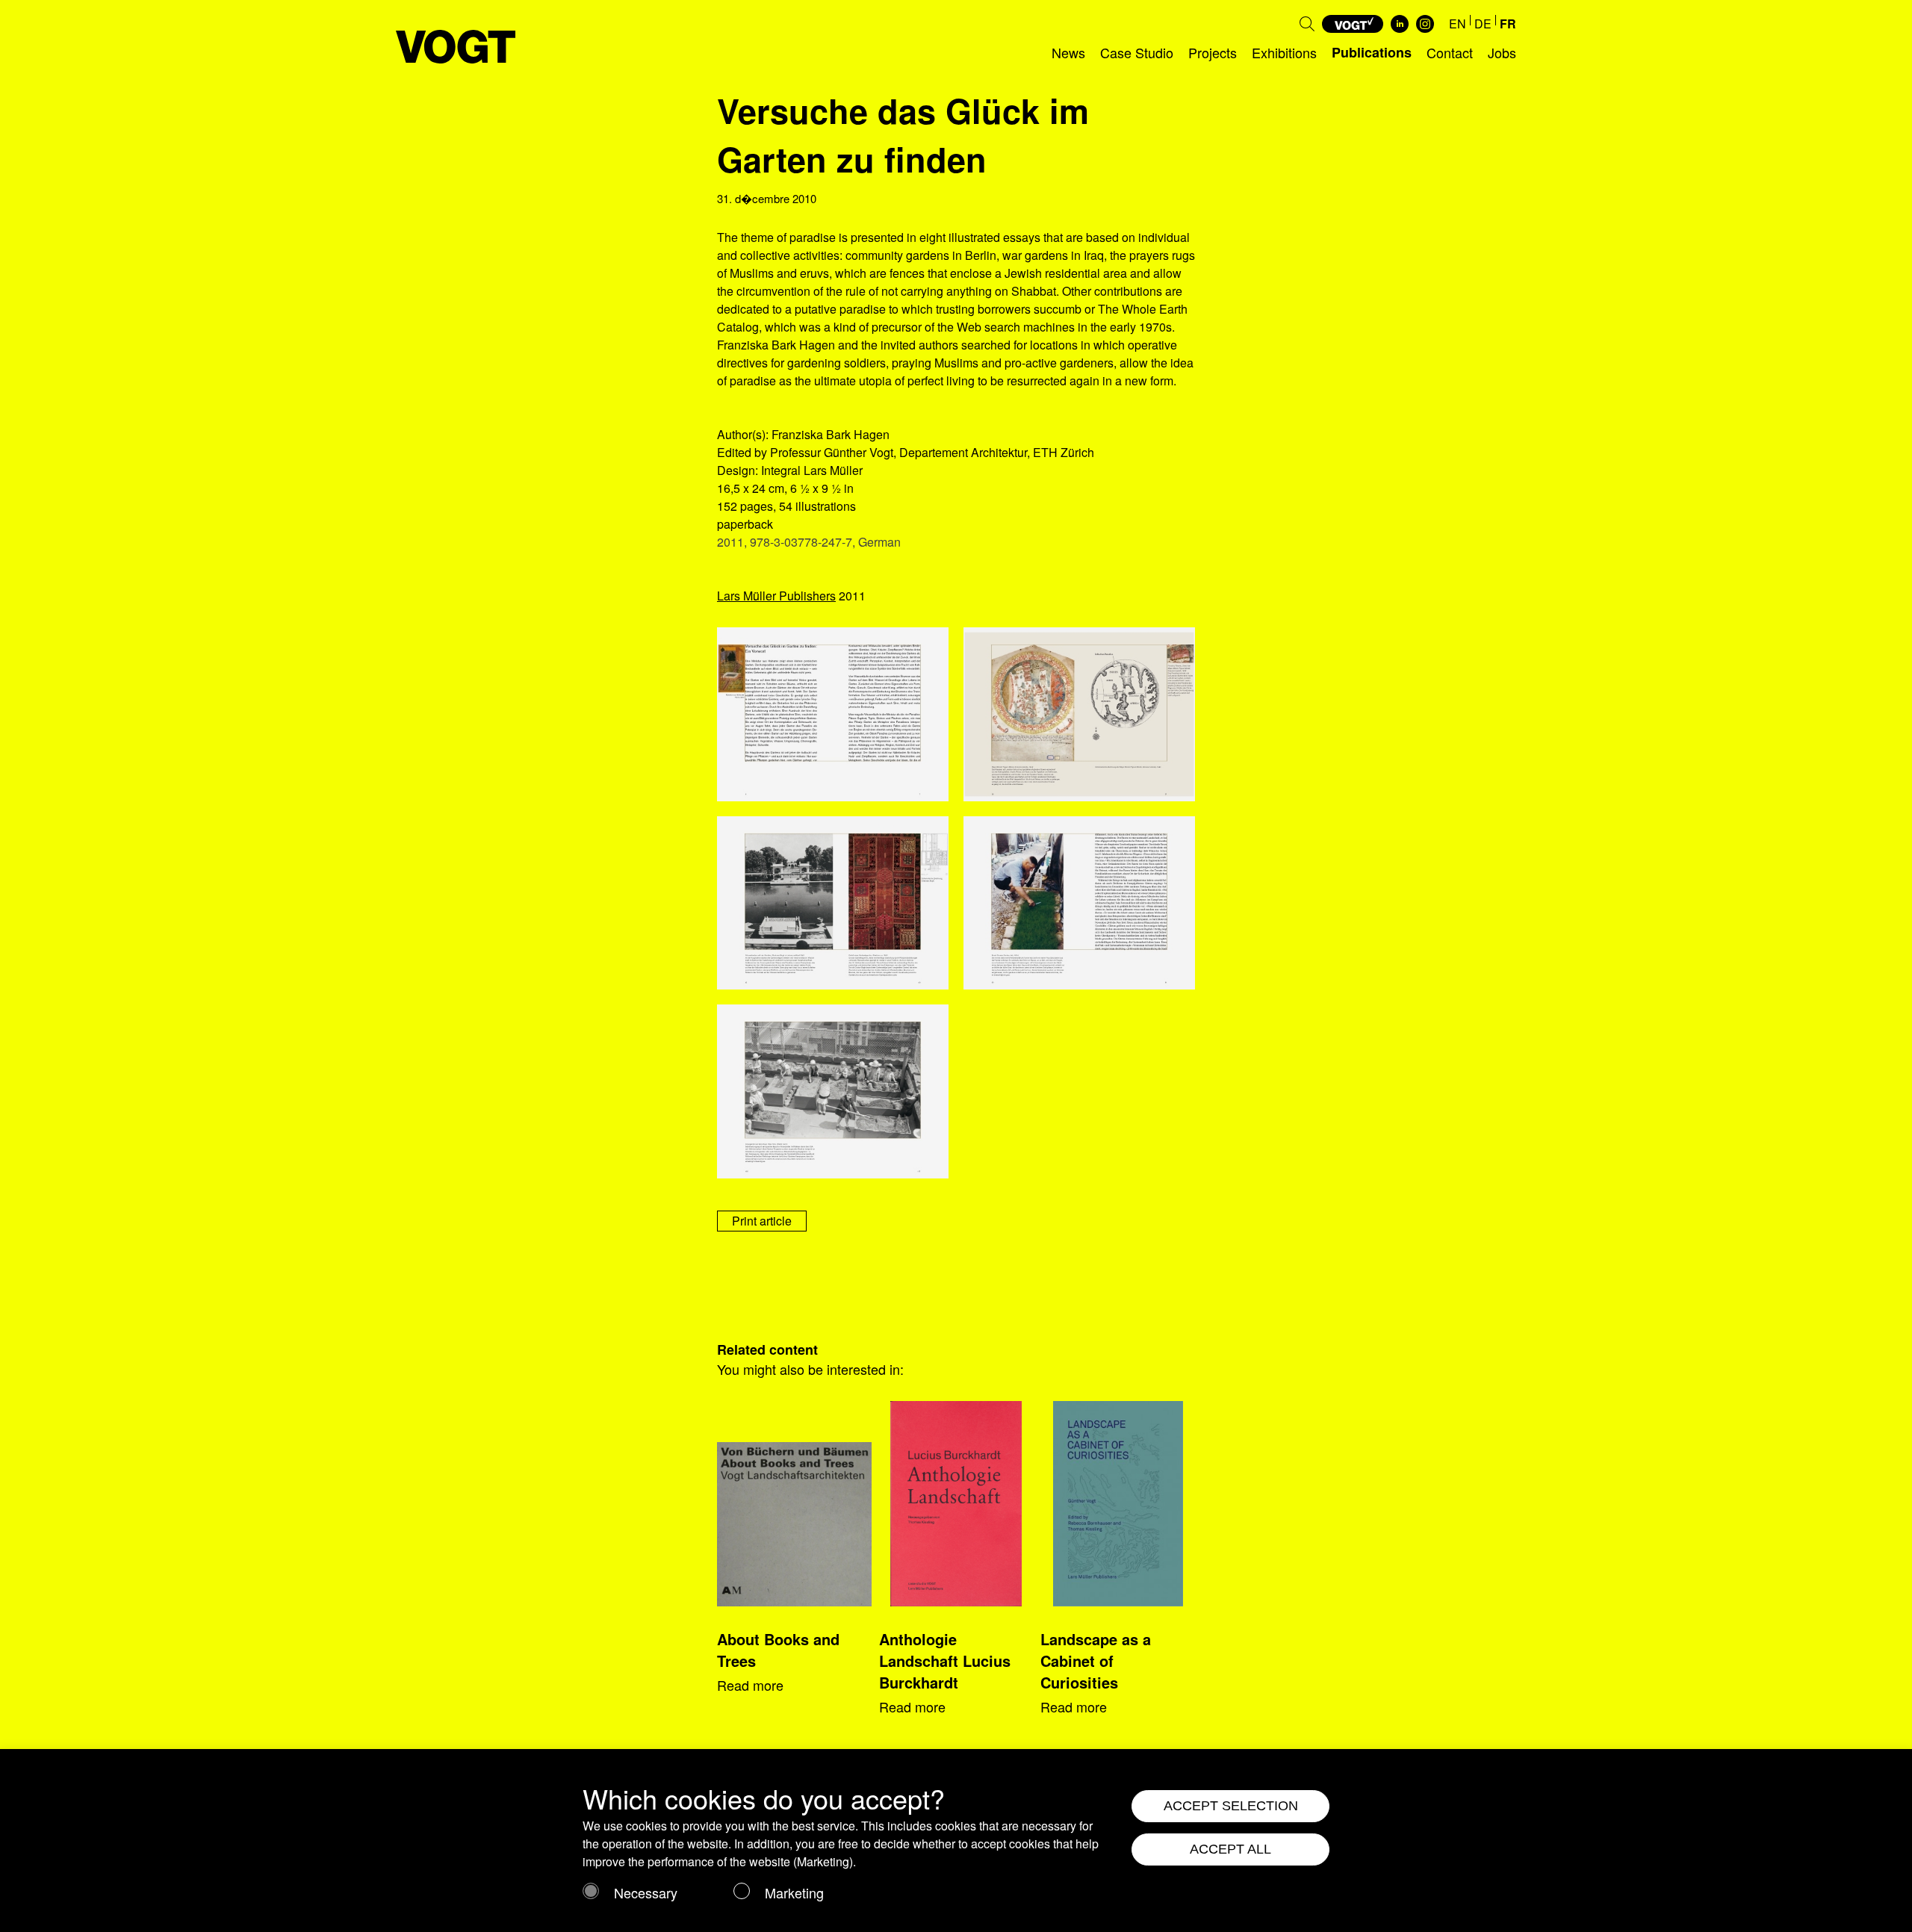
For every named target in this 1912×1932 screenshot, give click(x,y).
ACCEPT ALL (1230, 1849)
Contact (1450, 52)
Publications (1372, 52)
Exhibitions (1284, 52)
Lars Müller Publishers (776, 596)
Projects (1213, 52)
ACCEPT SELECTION (1231, 1806)
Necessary (646, 1892)
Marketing (794, 1892)
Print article (762, 1221)
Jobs (1502, 52)
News (1068, 52)
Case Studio (1137, 52)
